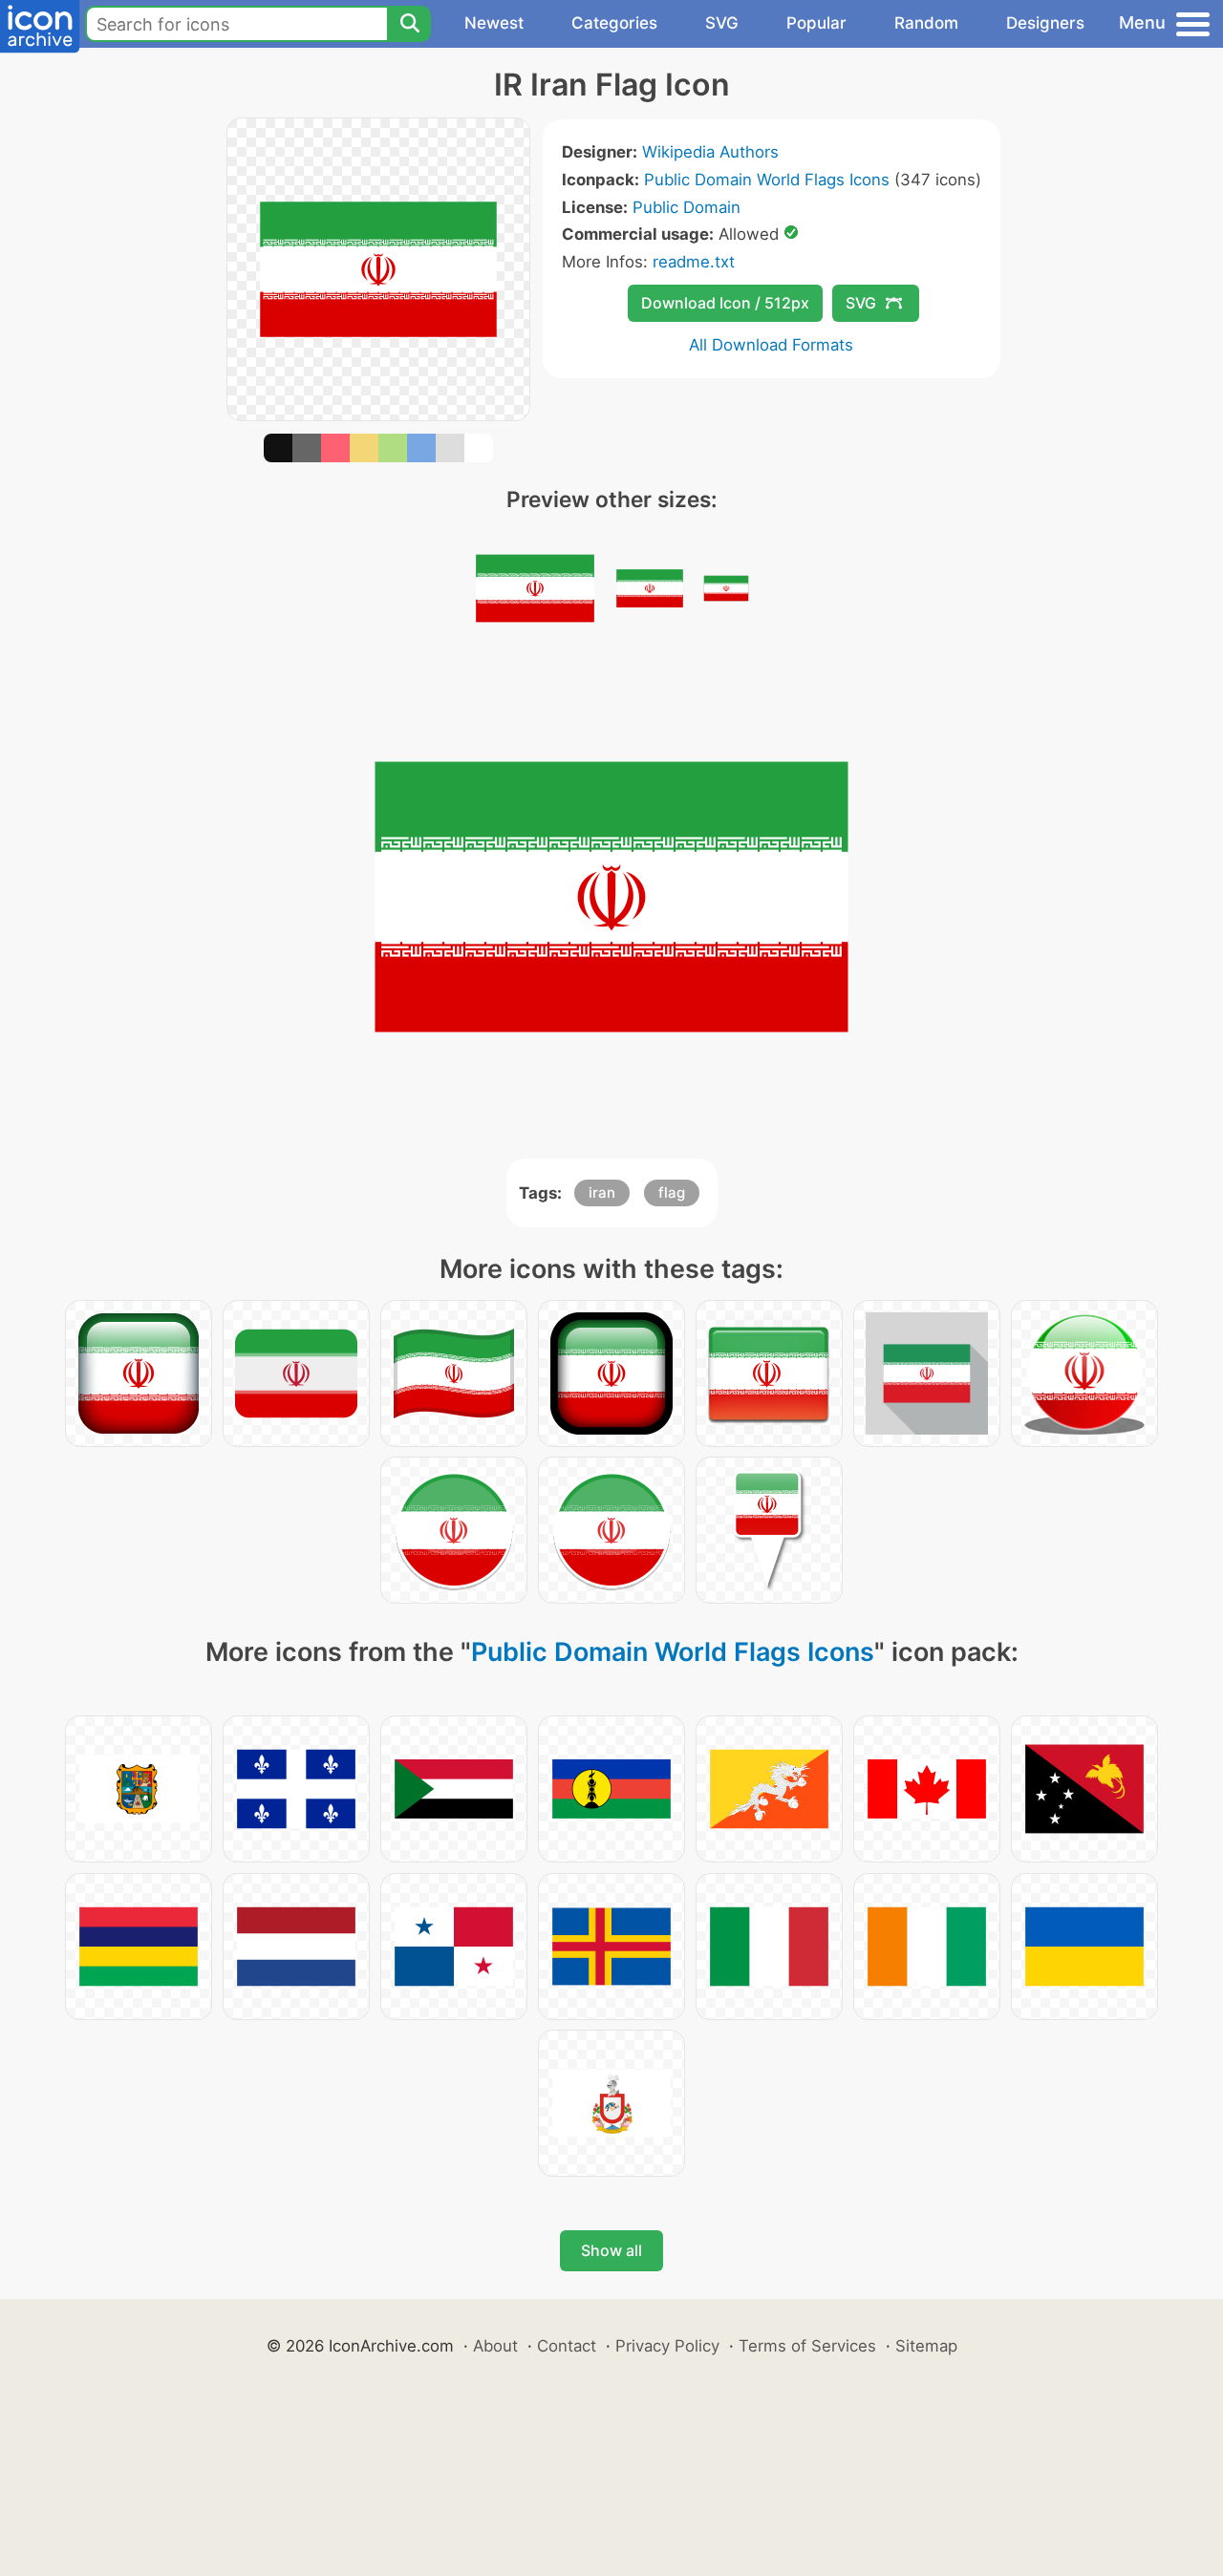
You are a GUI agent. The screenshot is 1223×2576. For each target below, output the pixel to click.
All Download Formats (771, 345)
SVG (722, 23)
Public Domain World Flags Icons (767, 180)
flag (672, 1192)
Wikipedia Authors (710, 152)
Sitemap (926, 2346)
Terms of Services (807, 2346)
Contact (567, 2346)
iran (602, 1192)
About (495, 2346)
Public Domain (687, 207)
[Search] (409, 24)
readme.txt (694, 262)
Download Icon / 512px (725, 303)
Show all (611, 2250)
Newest (494, 23)
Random (926, 23)
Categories (614, 23)
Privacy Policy (667, 2346)
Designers (1045, 23)
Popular (816, 23)
